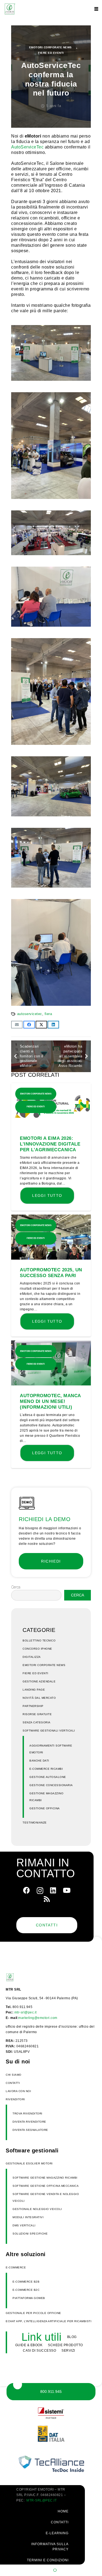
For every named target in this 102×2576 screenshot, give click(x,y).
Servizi (68, 2351)
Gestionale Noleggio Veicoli (37, 2209)
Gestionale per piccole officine (33, 2313)
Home (63, 2511)
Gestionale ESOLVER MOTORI (29, 2163)
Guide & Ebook (29, 2345)
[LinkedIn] (53, 1890)
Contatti (13, 2083)
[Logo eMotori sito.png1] (10, 9)
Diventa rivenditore (29, 2122)
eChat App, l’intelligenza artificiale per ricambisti (49, 2321)
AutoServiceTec (27, 147)
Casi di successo (39, 2351)
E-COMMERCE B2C (26, 2290)
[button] (96, 9)
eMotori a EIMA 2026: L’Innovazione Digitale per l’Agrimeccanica (50, 1144)
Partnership (33, 1706)
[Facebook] (27, 1890)
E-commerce (16, 2267)
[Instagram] (40, 1891)
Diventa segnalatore (30, 2130)
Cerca (16, 1587)
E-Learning (57, 2533)
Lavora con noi (18, 2091)
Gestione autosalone (48, 1777)
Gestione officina (45, 1808)
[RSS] (47, 1899)
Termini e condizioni (48, 2560)
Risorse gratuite (37, 1714)
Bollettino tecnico (39, 1641)
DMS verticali (24, 2225)
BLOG (72, 2337)
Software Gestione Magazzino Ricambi (45, 2178)
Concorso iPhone (37, 1649)
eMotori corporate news (50, 47)
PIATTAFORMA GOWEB (29, 2298)
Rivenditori (15, 2099)
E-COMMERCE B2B (26, 2282)
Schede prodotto (65, 2345)
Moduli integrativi (28, 2217)
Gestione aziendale (39, 1681)
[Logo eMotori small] (19, 1977)
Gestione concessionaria (51, 1785)
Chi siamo (14, 2075)
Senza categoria (37, 1722)
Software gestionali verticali (49, 1731)
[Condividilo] (29, 1025)
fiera (48, 1014)
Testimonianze (35, 1823)
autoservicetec (30, 1014)
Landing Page (34, 1690)
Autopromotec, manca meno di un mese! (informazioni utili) (50, 1401)
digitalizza (32, 1657)
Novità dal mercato (39, 1698)
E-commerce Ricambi (46, 1769)
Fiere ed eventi (51, 53)
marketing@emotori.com (38, 2018)
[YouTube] (67, 1890)
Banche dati (39, 1761)
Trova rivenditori (27, 2114)
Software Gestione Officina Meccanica (46, 2186)
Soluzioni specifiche (30, 2234)
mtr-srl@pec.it (26, 2012)
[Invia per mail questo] (17, 1025)
